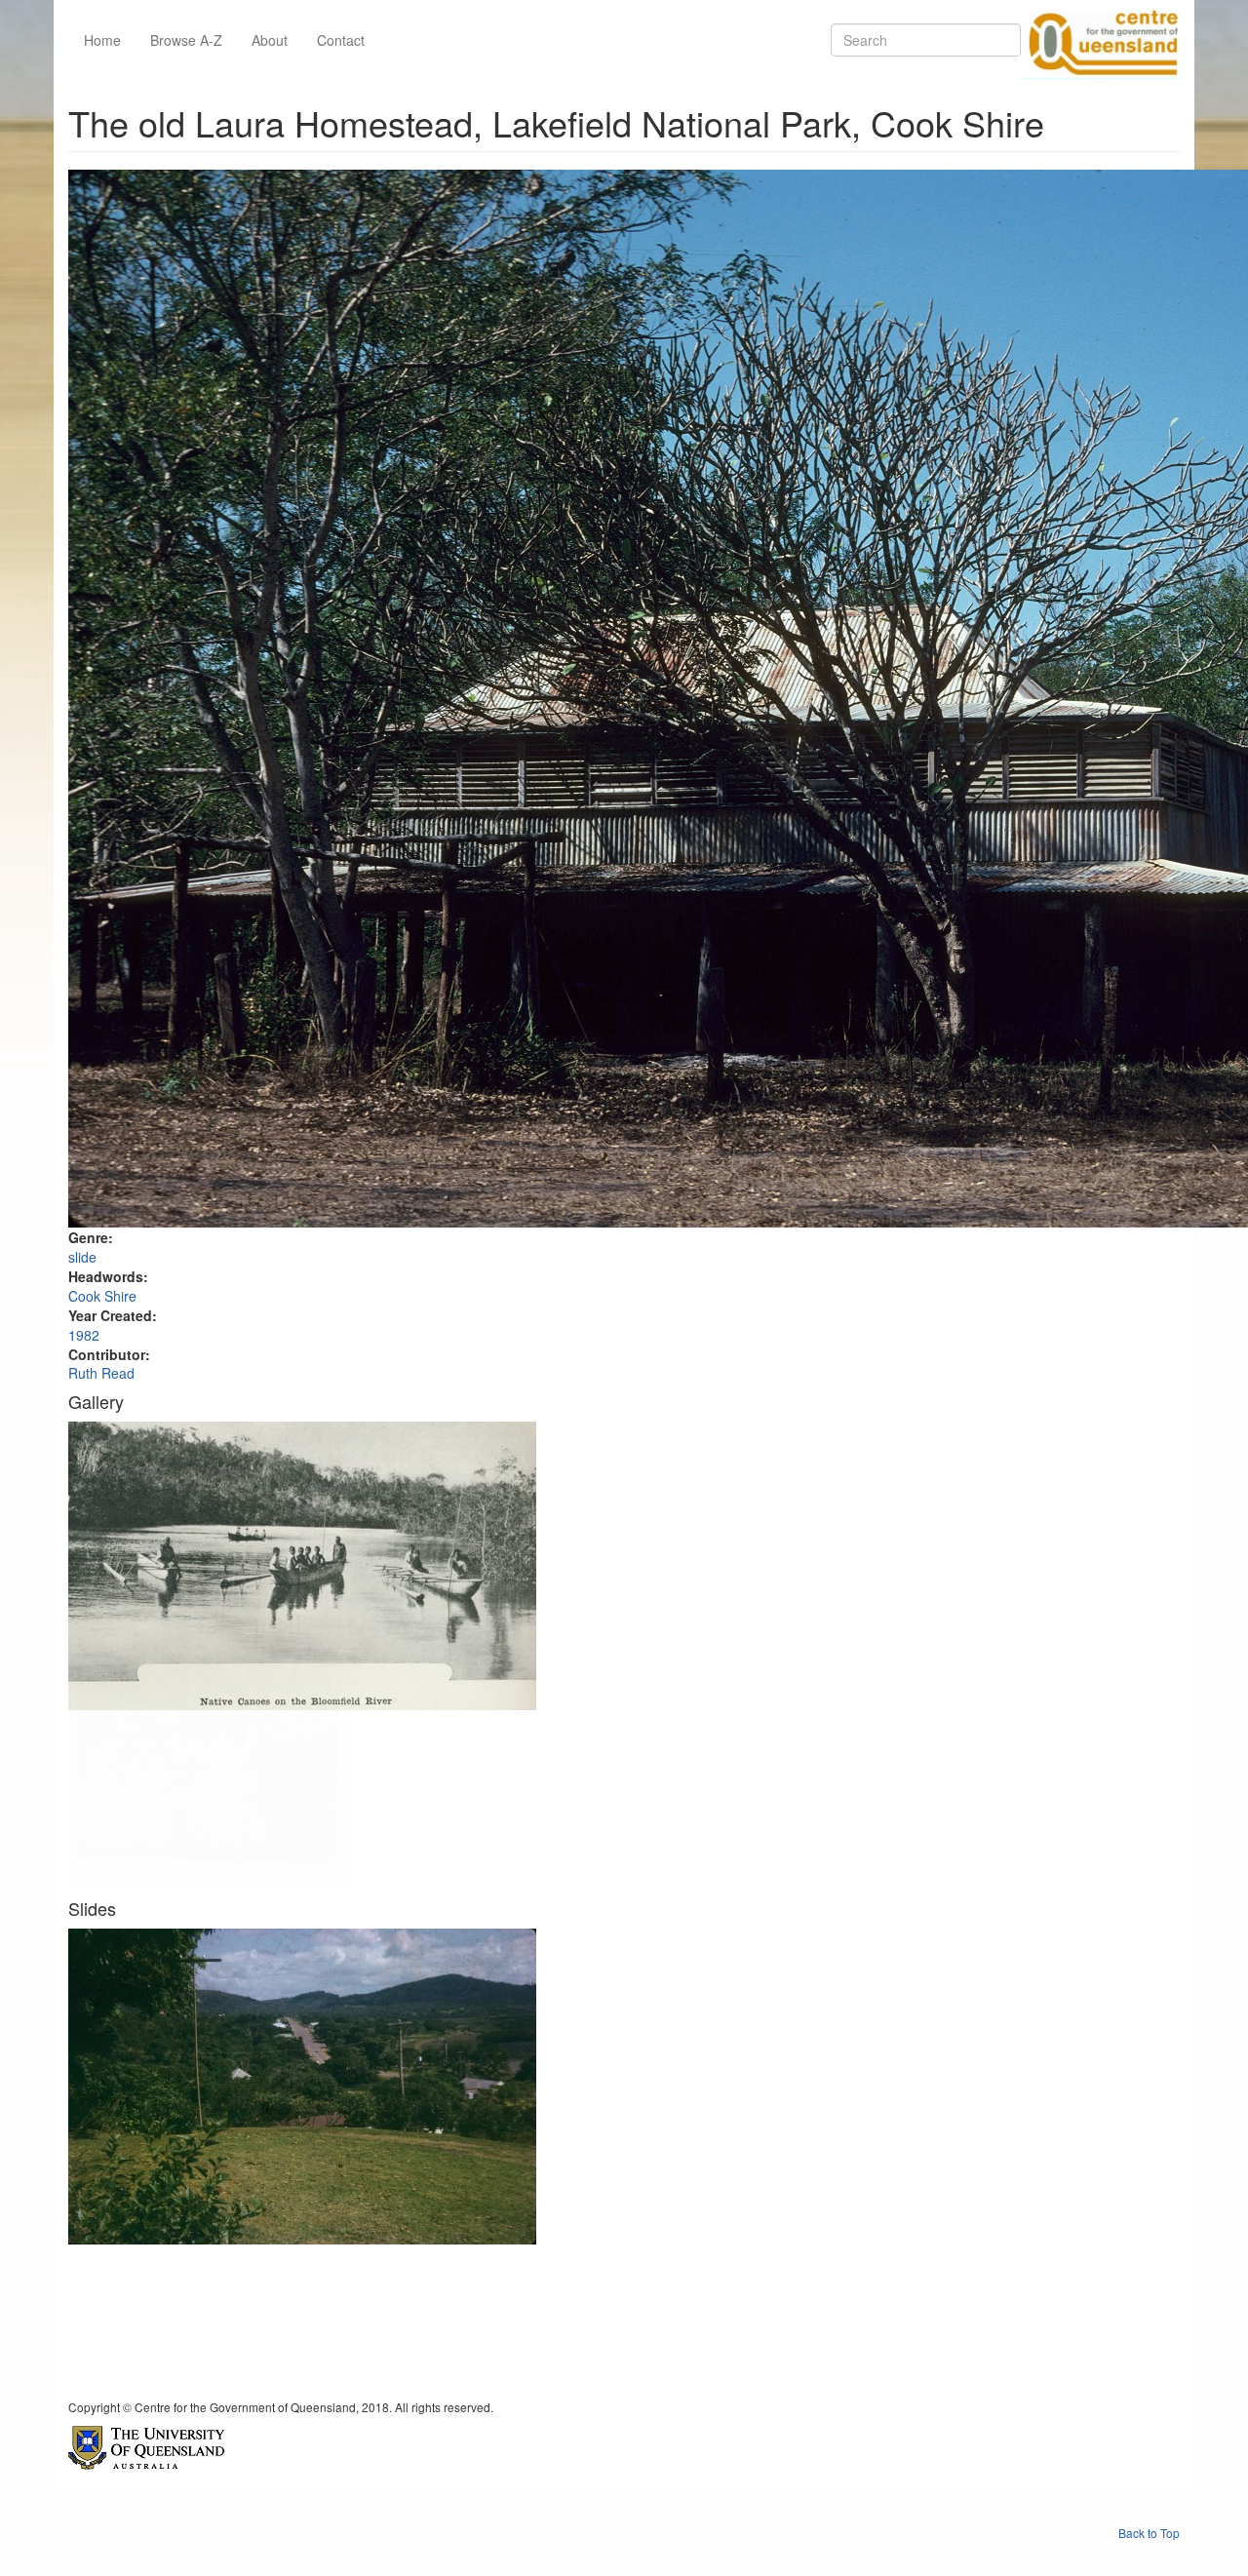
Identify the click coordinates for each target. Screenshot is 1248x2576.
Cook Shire (102, 1296)
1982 (84, 1335)
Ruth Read (101, 1373)
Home (102, 40)
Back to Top (1149, 2533)
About (270, 40)
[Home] (1100, 40)
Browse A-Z (186, 40)
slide (82, 1257)
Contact (341, 40)
